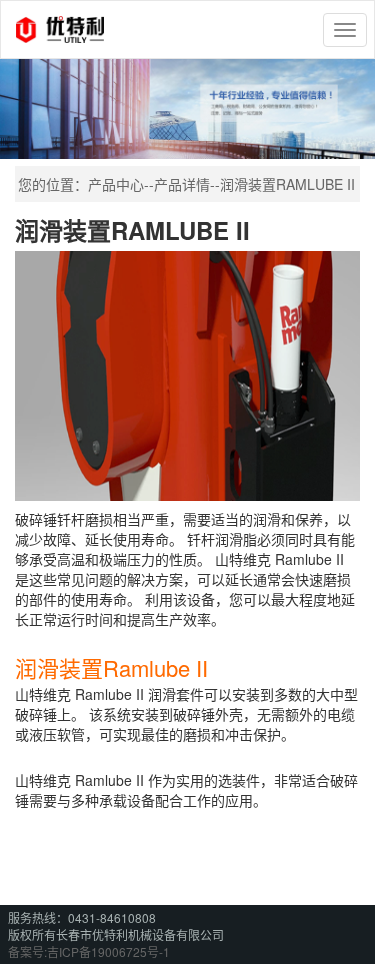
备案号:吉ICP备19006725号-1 (89, 951)
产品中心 (116, 184)
